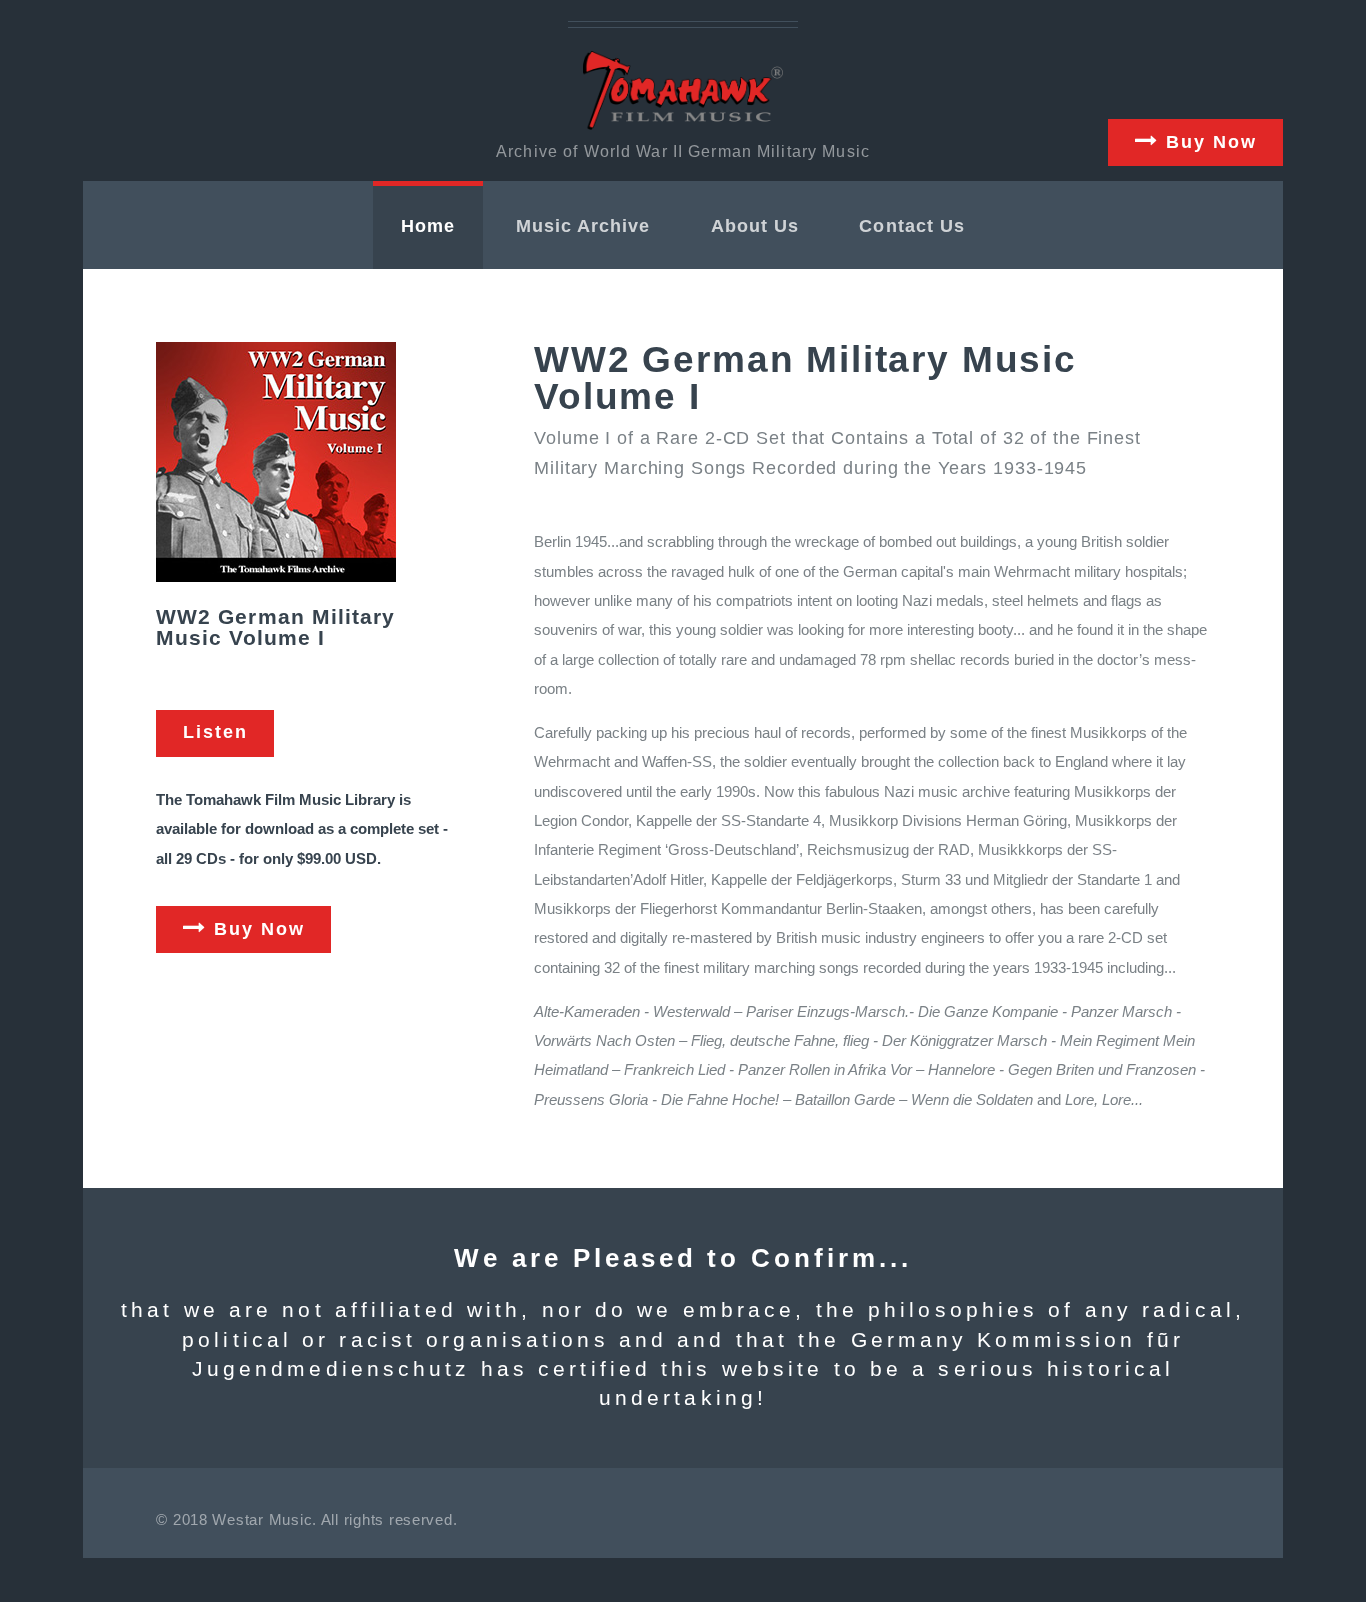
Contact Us (912, 226)
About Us (755, 226)
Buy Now (1208, 142)
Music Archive (583, 226)
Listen (215, 732)
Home (428, 226)
